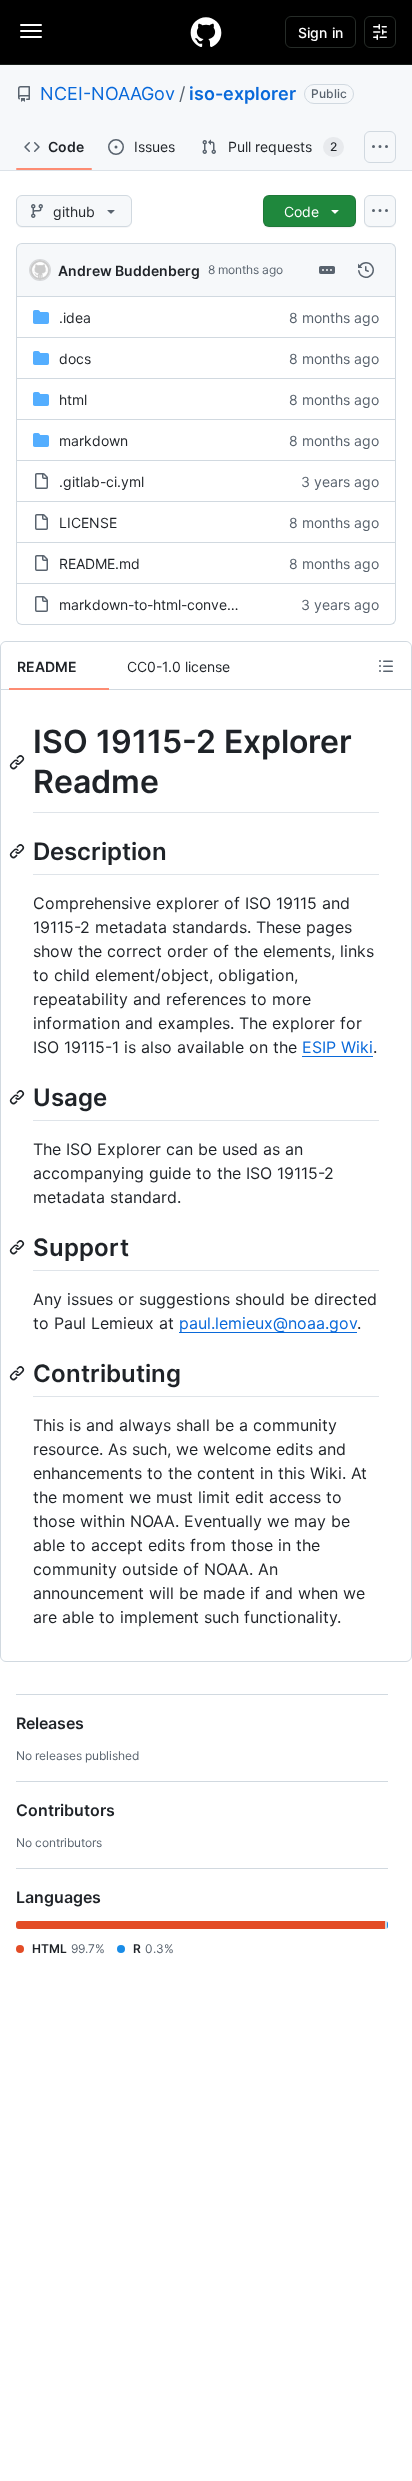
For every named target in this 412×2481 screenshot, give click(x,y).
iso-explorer (242, 93)
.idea (75, 317)
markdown (93, 440)
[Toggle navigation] (31, 31)
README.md (99, 563)
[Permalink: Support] (19, 1247)
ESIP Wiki (337, 1047)
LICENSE (88, 522)
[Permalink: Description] (19, 851)
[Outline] (386, 666)
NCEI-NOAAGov (107, 93)
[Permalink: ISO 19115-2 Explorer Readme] (19, 762)
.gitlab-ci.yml (101, 481)
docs (75, 358)
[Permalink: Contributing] (19, 1373)
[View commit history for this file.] (366, 270)
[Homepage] (206, 32)
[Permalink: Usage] (19, 1097)
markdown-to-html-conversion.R (165, 604)
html (73, 399)
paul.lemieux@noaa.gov (268, 1323)
